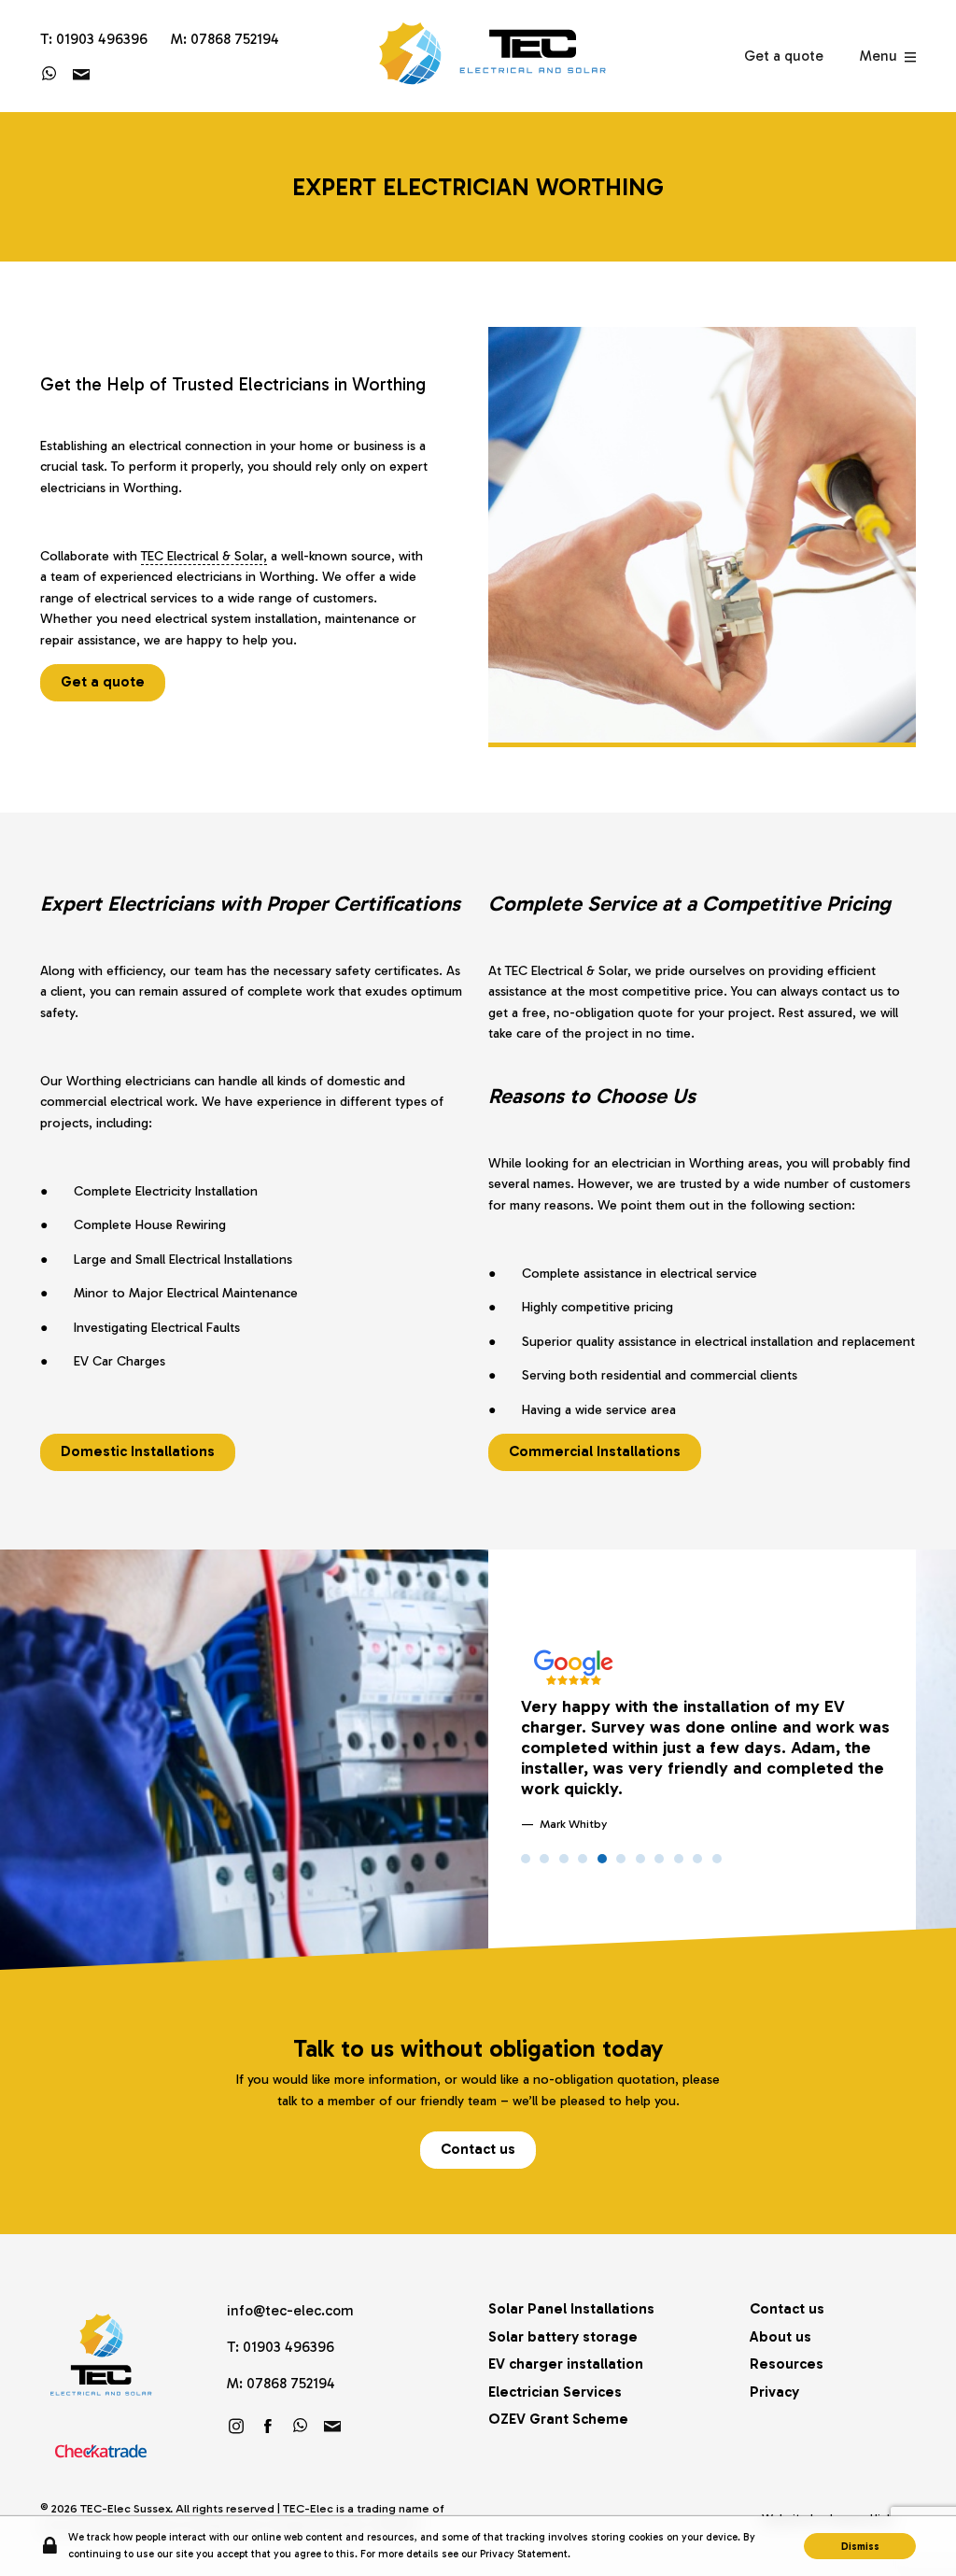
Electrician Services (555, 2392)
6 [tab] (621, 1859)
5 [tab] (602, 1859)
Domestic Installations (138, 1451)
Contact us (478, 2149)
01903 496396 (102, 39)
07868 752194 (235, 39)
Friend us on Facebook (268, 2426)
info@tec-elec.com (81, 74)
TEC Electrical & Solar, (204, 556)
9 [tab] (679, 1859)
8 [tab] (659, 1859)
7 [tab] (640, 1859)
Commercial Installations (595, 1451)
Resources (787, 2364)
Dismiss (860, 2546)
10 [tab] (697, 1859)
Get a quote (784, 56)
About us (780, 2336)
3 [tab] (564, 1859)
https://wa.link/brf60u (49, 74)
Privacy (774, 2392)
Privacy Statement (524, 2554)
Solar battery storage (563, 2336)
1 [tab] (526, 1859)
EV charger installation (566, 2364)
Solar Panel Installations (571, 2308)
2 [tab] (544, 1859)
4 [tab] (583, 1859)
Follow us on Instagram (236, 2426)
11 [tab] (717, 1859)
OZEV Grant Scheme (558, 2419)
